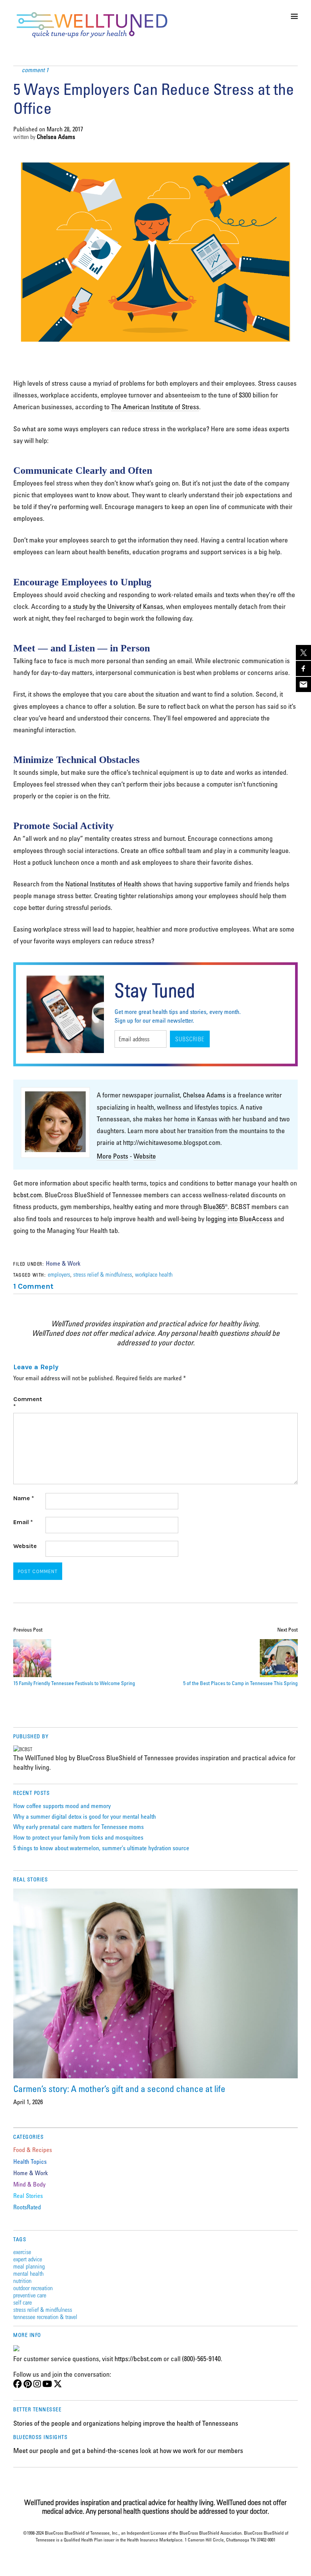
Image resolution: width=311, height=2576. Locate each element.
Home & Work (63, 1263)
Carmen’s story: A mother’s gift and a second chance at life (119, 2088)
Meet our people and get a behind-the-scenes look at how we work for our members (128, 2450)
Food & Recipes (33, 2150)
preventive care (30, 2295)
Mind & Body (29, 2184)
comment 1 (35, 70)
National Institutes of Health (103, 884)
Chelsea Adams (56, 137)
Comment (28, 1403)
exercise (22, 2252)
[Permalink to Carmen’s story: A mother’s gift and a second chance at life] (155, 1983)
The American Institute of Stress (155, 407)
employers (59, 1274)
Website (145, 1156)
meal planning (29, 2266)
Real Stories (28, 2196)
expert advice (28, 2259)
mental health (28, 2273)
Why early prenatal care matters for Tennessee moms (79, 1827)
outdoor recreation (33, 2288)
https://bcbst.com (138, 2358)
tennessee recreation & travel (45, 2317)
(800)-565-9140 (201, 2358)
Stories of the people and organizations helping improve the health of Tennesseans (126, 2423)
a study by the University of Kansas (115, 606)
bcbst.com (27, 1195)
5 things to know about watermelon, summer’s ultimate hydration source (101, 1848)
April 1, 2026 (28, 2102)
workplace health (154, 1274)
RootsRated (27, 2207)
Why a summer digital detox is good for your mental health (85, 1816)
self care (23, 2302)
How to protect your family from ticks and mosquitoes (78, 1837)
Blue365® (215, 1206)
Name (24, 1498)
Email (23, 1522)
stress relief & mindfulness (103, 1274)
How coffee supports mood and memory (62, 1806)
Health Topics (30, 2161)
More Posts (112, 1156)
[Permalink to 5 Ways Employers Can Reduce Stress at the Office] (155, 362)
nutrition (22, 2280)
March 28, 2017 (65, 129)
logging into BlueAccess (239, 1219)
